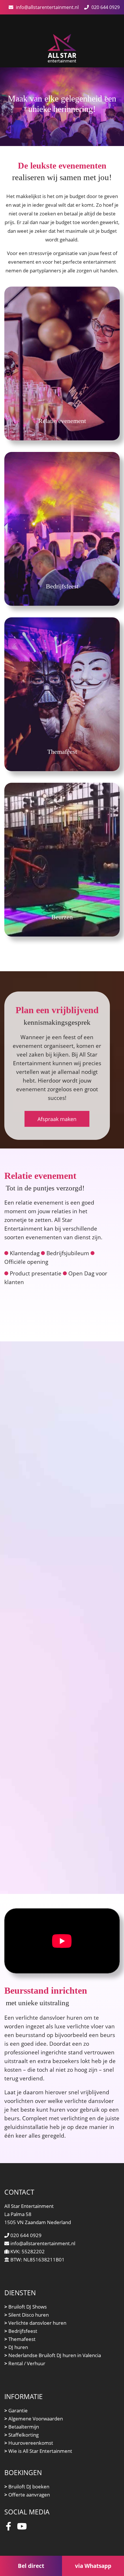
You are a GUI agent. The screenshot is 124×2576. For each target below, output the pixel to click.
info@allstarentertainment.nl (47, 7)
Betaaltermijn (22, 2427)
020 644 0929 (106, 7)
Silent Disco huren (27, 2315)
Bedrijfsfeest (21, 2331)
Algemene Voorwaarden (34, 2419)
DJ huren (16, 2347)
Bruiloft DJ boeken (27, 2487)
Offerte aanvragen (27, 2495)
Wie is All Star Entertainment (38, 2451)
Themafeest (20, 2339)
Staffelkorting (21, 2435)
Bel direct (31, 2566)
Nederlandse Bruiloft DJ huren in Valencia (53, 2355)
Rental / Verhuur (25, 2363)
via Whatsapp (93, 2566)
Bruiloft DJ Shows (26, 2307)
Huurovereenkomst (29, 2443)
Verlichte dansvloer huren (35, 2323)
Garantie (16, 2410)
